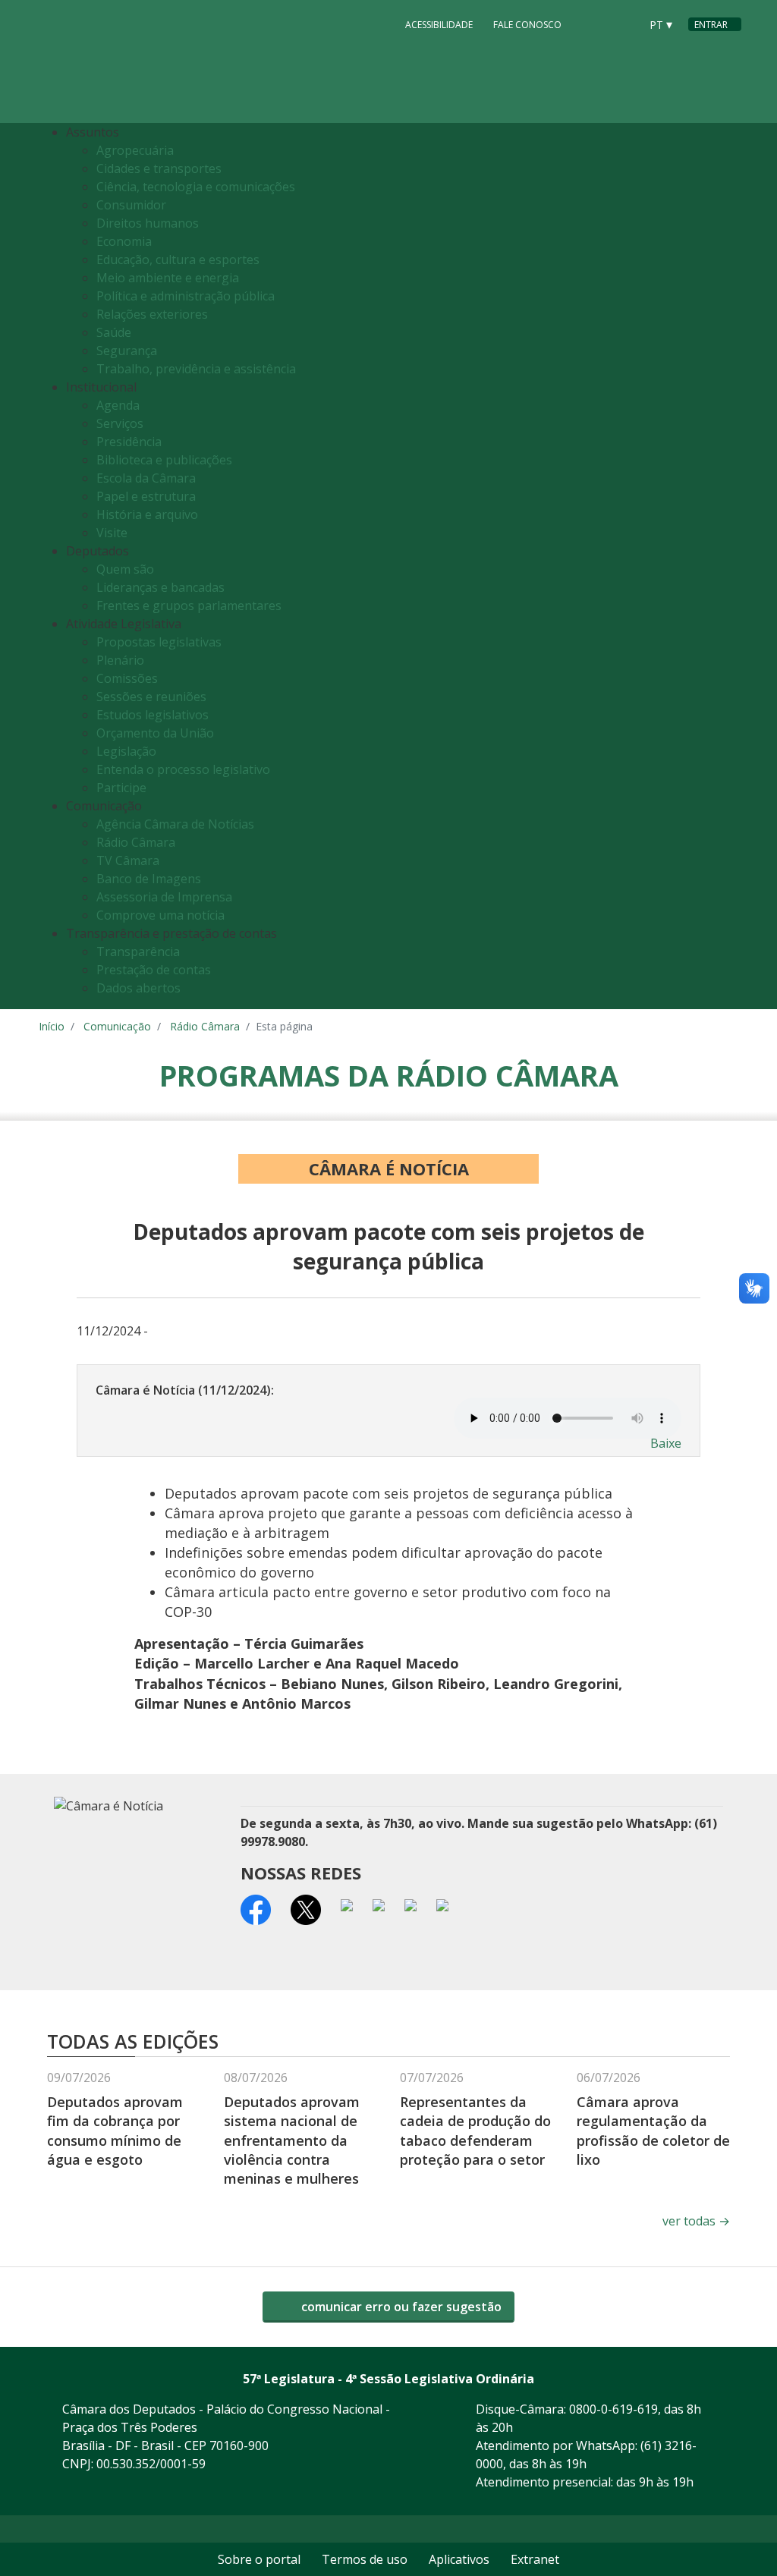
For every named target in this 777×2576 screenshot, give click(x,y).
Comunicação (117, 1026)
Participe (121, 788)
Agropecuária (135, 150)
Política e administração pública (186, 296)
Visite (112, 533)
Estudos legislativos (153, 715)
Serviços (120, 423)
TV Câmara (128, 860)
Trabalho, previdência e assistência (196, 369)
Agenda (118, 405)
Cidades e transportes (159, 168)
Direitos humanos (148, 223)
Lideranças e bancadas (160, 587)
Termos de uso (365, 2559)
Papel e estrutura (146, 496)
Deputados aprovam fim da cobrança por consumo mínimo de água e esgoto (115, 2131)
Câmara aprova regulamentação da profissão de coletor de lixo (653, 2131)
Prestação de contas (154, 970)
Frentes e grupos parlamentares (189, 605)
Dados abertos (138, 988)
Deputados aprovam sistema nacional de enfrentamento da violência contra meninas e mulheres (292, 2140)
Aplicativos (459, 2559)
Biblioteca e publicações (164, 460)
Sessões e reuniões (151, 697)
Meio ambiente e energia (168, 278)
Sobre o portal (259, 2559)
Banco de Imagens (149, 879)
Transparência (138, 951)
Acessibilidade (439, 25)
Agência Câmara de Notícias (175, 824)
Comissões (127, 678)
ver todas (696, 2221)
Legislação (126, 751)
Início (52, 1026)
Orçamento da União (155, 733)
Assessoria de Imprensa (164, 897)
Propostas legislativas (159, 642)
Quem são (125, 569)
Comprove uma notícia (160, 915)
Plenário (120, 660)
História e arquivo (147, 514)
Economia (124, 241)
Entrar (711, 25)
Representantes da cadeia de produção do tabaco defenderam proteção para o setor (475, 2131)
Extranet (535, 2559)
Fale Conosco (527, 25)
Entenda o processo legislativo (183, 769)
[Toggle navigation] (726, 566)
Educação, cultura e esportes (178, 259)
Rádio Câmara (136, 842)
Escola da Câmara (146, 478)
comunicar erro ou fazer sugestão (400, 2307)
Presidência (129, 442)
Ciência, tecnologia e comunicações (196, 187)
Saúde (114, 332)
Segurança (127, 351)
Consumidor (131, 205)
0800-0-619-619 (613, 2409)
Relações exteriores (152, 314)
